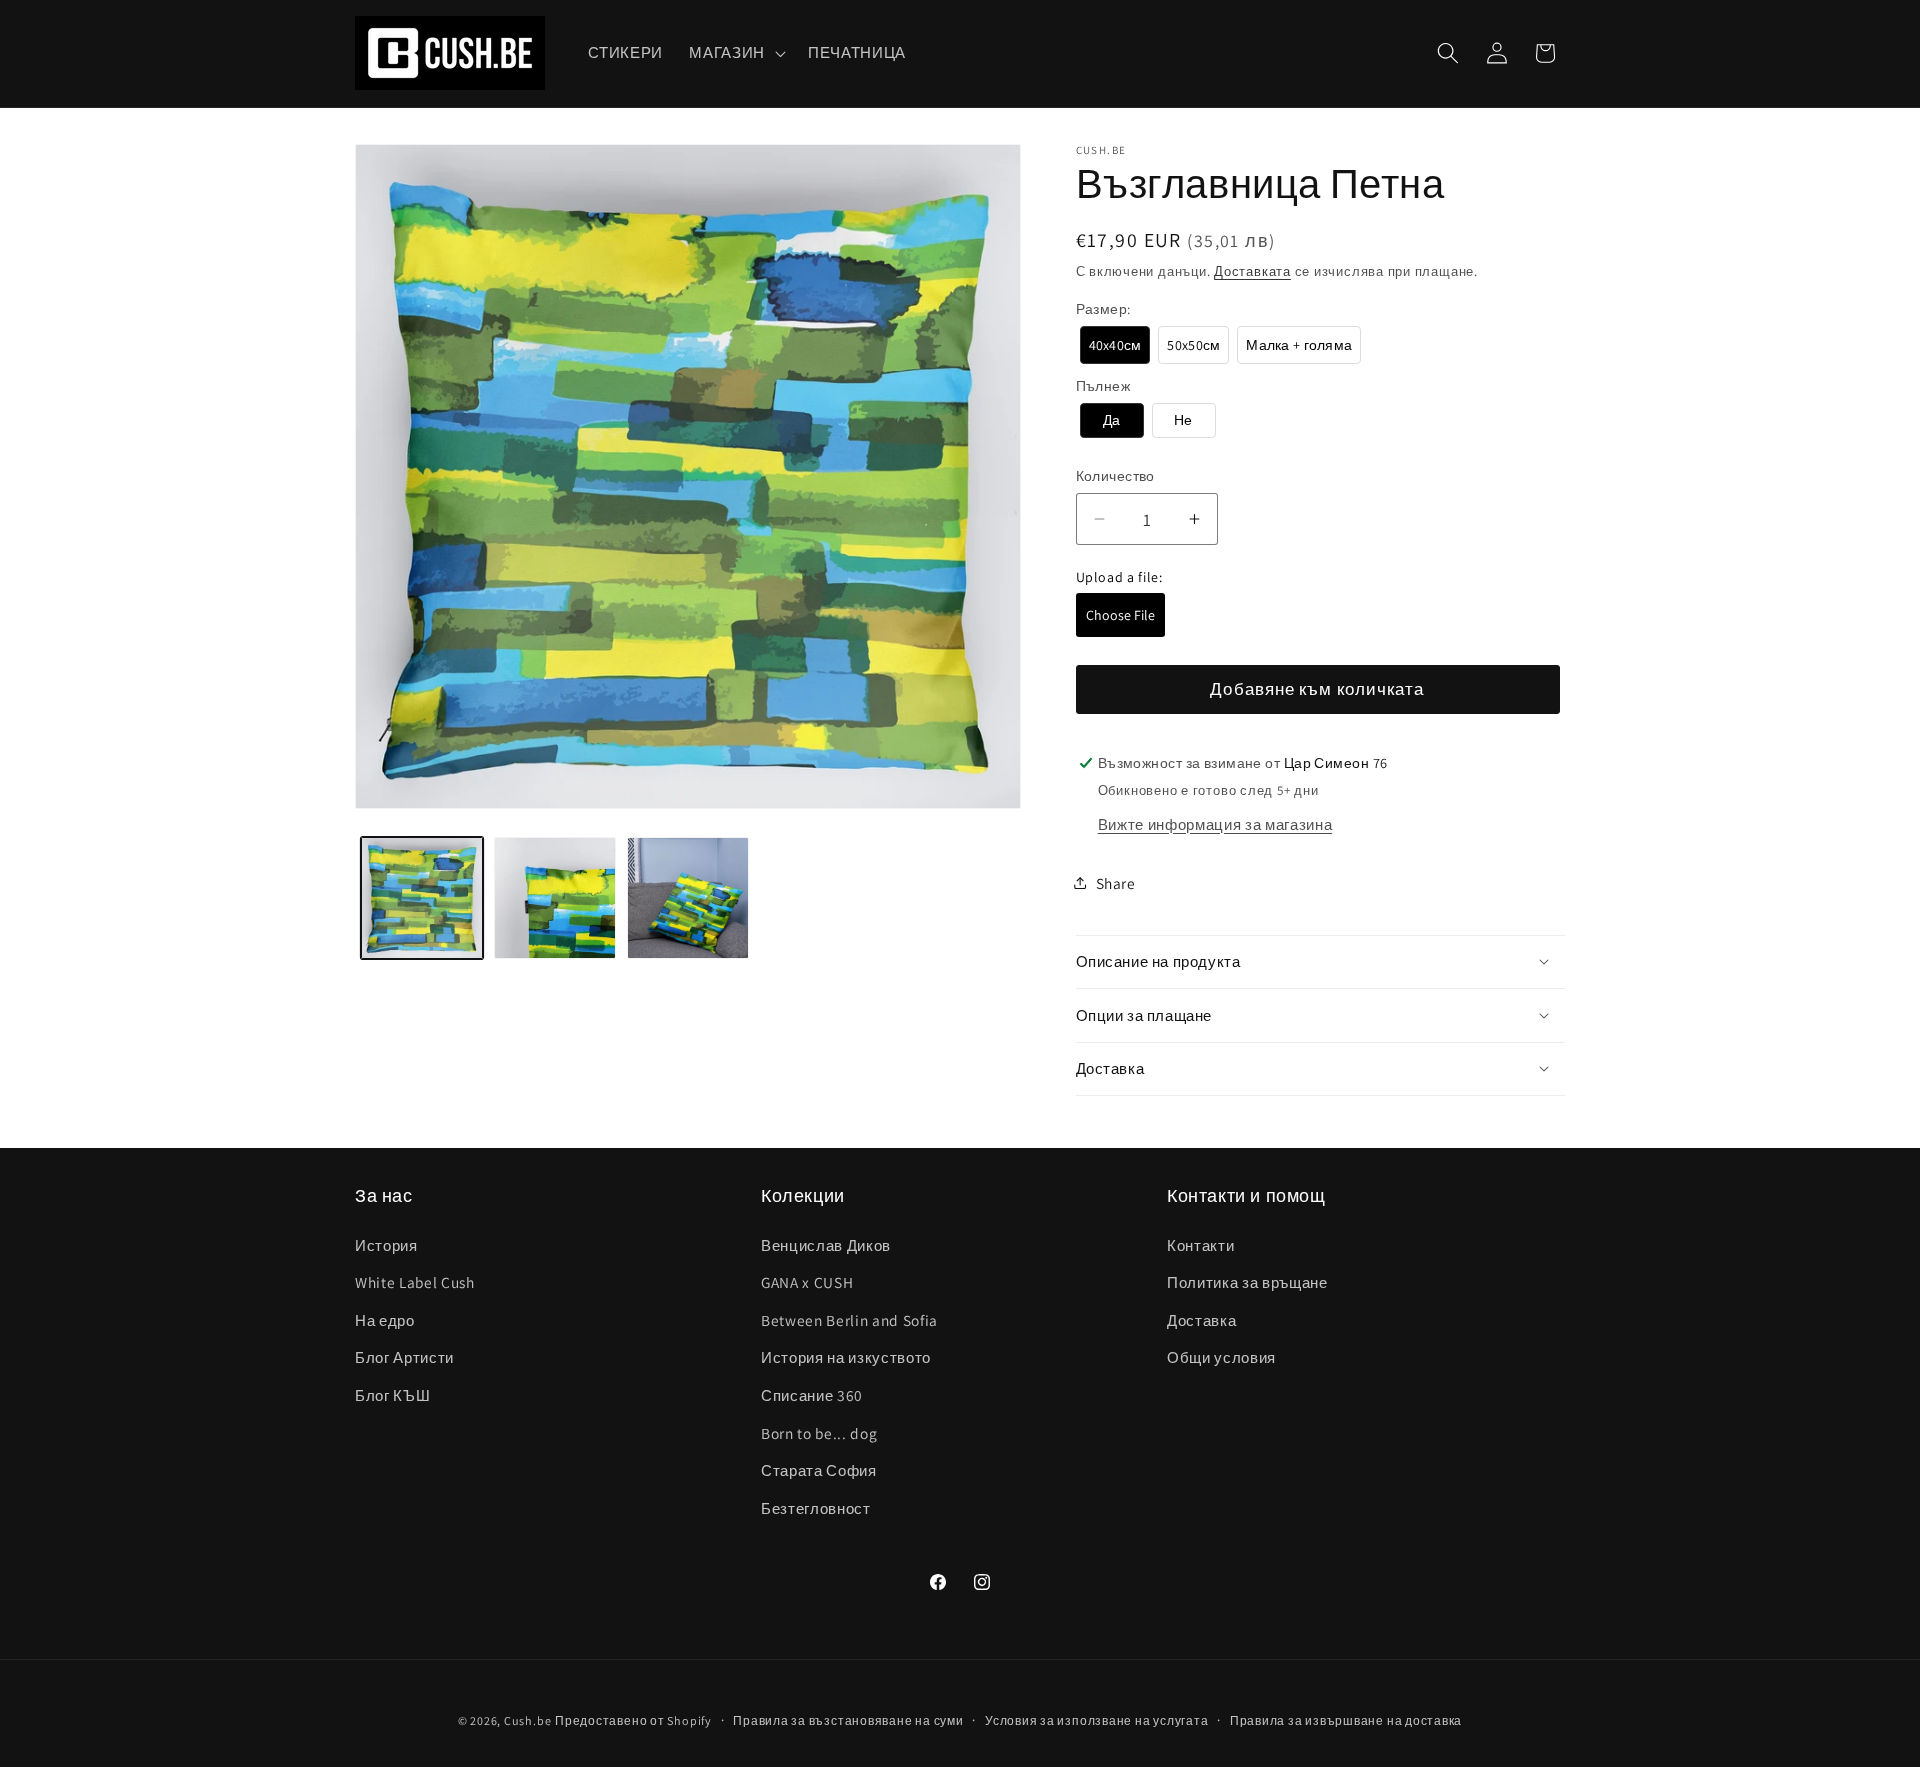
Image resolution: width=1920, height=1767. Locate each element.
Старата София (819, 1470)
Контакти (1200, 1245)
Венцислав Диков (826, 1245)
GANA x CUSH (807, 1282)
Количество (1115, 475)
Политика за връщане (1247, 1282)
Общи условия (1221, 1357)
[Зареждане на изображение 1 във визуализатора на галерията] (422, 898)
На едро (385, 1320)
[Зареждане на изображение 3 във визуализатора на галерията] (688, 898)
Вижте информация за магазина (1215, 823)
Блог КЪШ (392, 1395)
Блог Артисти (404, 1357)
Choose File (1120, 615)
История (386, 1245)
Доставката (1252, 270)
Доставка (1201, 1320)
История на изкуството (846, 1357)
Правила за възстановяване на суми (848, 1720)
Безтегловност (816, 1508)
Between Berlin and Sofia (849, 1320)
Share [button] (1116, 882)
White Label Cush (415, 1282)
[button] (735, 53)
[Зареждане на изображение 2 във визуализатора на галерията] (555, 898)
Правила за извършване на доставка (1346, 1720)
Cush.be (527, 1720)
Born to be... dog (819, 1433)
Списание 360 (812, 1395)
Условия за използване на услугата (1096, 1720)
